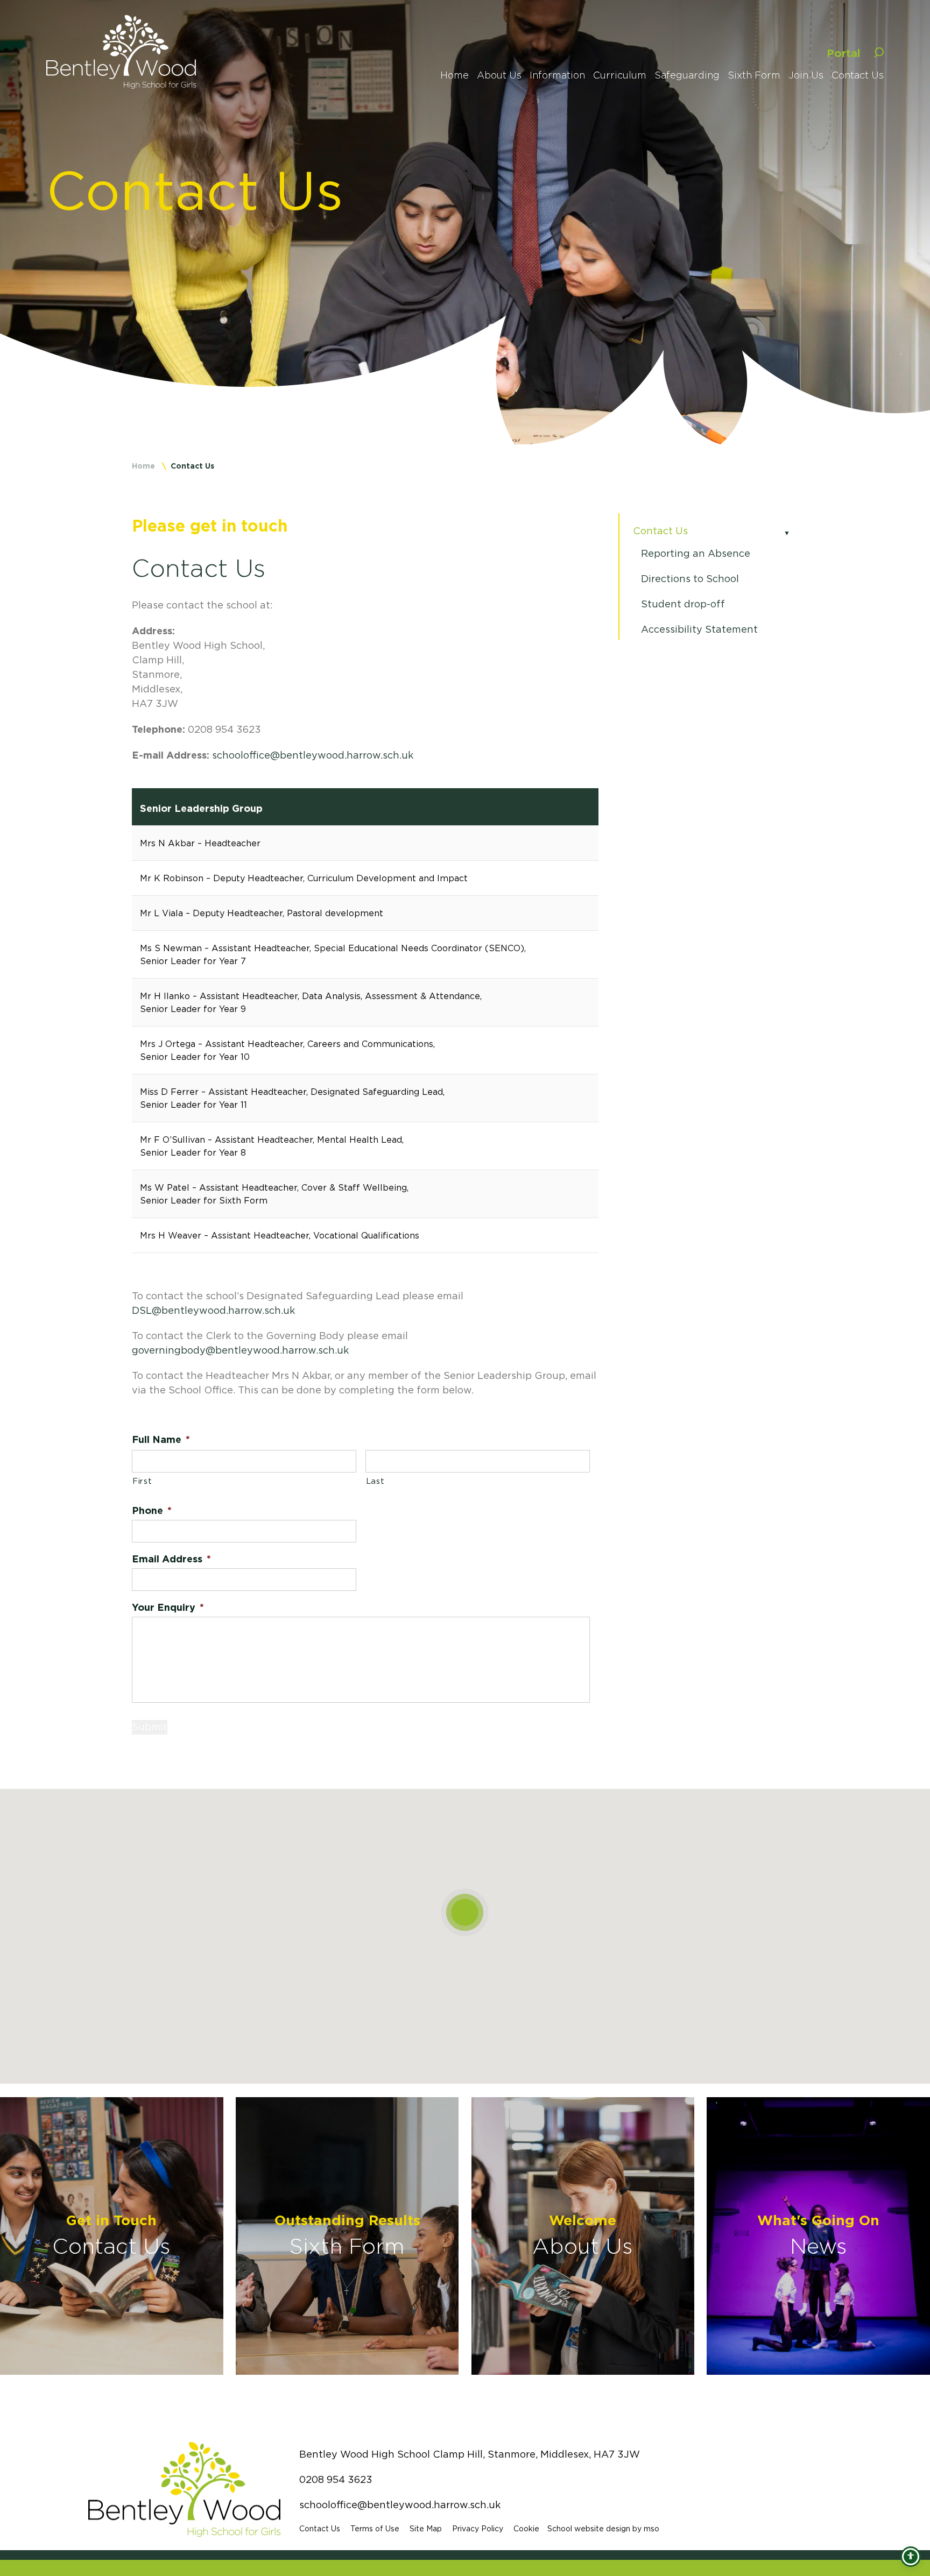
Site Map (426, 2529)
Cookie (526, 2529)
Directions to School (690, 579)
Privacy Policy (478, 2529)
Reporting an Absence (696, 554)
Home (143, 466)
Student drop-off (683, 604)
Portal (844, 53)
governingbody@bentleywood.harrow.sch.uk (240, 1350)
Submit (150, 1727)
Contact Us (660, 531)
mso (651, 2529)
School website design (589, 2529)
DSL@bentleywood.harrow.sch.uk (213, 1311)
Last (375, 1481)
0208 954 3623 (336, 2480)
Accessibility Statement (699, 629)
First (142, 1481)
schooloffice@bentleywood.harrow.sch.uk (313, 755)
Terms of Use (375, 2529)
